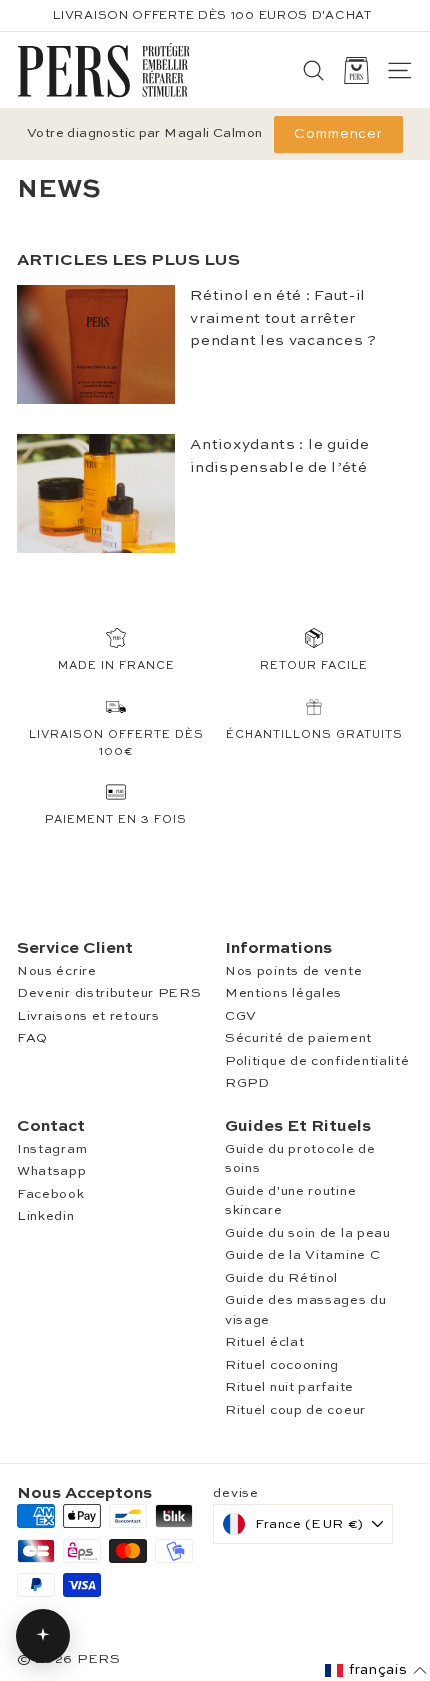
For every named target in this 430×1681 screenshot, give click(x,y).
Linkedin (46, 1216)
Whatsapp (52, 1171)
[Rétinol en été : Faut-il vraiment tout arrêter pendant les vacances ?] (96, 344)
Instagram (52, 1149)
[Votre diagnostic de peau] (43, 1636)
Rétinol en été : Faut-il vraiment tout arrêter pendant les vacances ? (283, 318)
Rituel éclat (264, 1342)
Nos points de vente (293, 971)
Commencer (338, 134)
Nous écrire (57, 971)
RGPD (247, 1083)
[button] (376, 1670)
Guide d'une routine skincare (290, 1201)
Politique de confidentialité (317, 1061)
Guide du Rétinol (281, 1278)
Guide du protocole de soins (300, 1159)
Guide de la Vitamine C (302, 1255)
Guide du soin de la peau (308, 1233)
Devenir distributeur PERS (109, 993)
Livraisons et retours (88, 1016)
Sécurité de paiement (298, 1038)
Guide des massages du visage (306, 1310)
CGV (241, 1016)
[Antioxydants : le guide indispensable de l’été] (96, 493)
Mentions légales (283, 993)
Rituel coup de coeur (295, 1410)
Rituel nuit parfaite (289, 1387)
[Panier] (356, 70)
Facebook (51, 1194)
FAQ (32, 1038)
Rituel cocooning (282, 1365)
